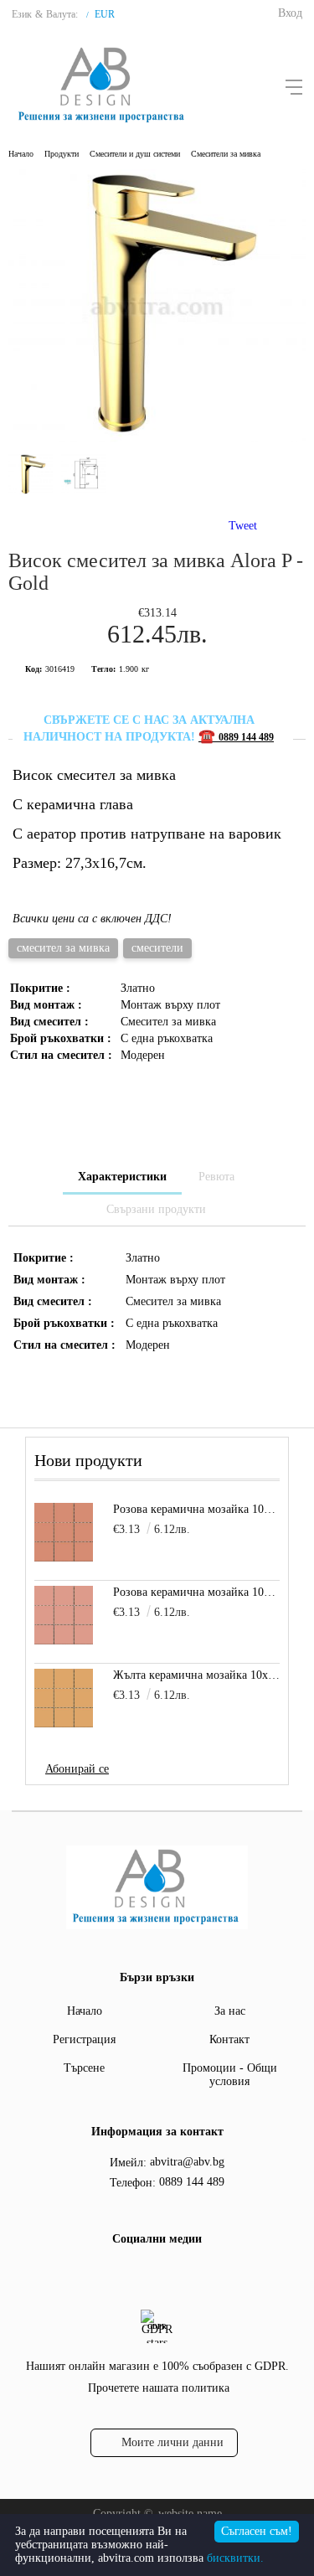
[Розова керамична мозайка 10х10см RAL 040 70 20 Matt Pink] (64, 1615)
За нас (230, 2011)
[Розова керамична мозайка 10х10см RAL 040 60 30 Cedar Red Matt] (64, 1532)
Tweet (243, 526)
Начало (21, 154)
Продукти (62, 154)
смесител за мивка (63, 948)
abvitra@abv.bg (187, 2162)
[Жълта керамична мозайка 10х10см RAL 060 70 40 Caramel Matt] (64, 1698)
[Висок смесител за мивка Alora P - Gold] (157, 439)
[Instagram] (170, 2274)
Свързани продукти (156, 1209)
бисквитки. (235, 2558)
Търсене (84, 2068)
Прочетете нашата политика (159, 2388)
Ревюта (216, 1177)
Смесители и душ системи (135, 154)
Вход (290, 13)
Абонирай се (77, 1769)
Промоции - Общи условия (230, 2075)
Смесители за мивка (226, 154)
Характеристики (122, 1177)
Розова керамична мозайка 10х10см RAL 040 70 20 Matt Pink (196, 1592)
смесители (157, 948)
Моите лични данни (172, 2442)
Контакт (229, 2039)
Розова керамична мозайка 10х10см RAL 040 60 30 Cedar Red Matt (196, 1509)
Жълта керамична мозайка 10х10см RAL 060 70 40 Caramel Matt (196, 1675)
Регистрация (84, 2039)
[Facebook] (140, 2274)
